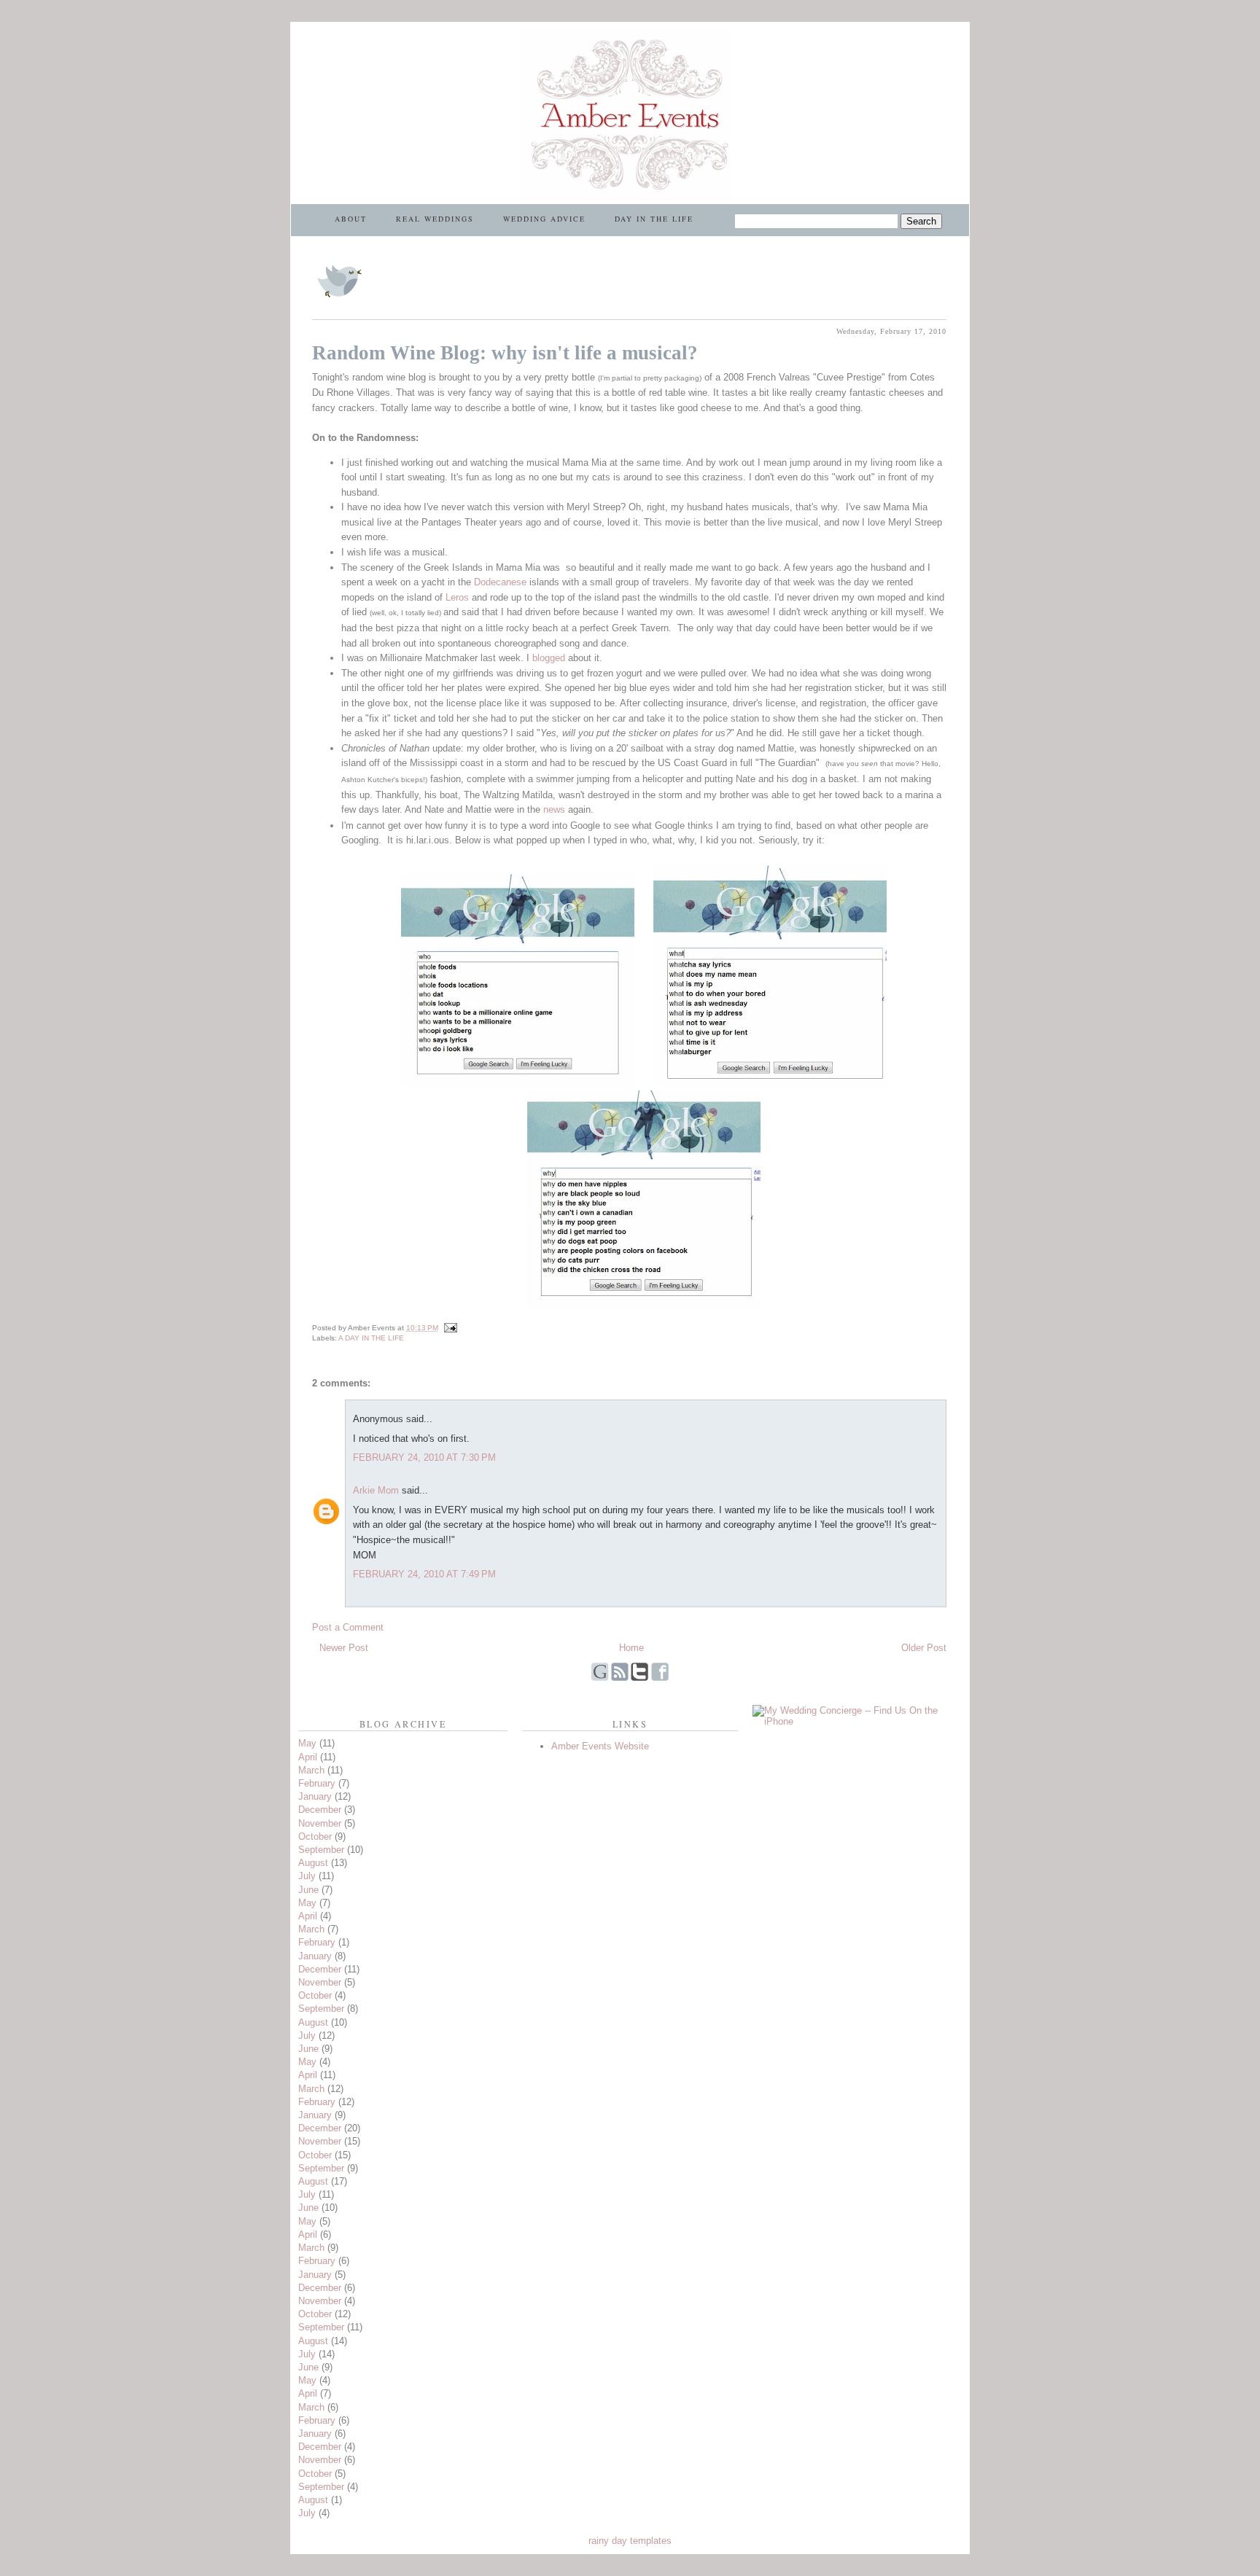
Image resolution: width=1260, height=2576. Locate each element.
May (307, 1743)
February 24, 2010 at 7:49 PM (424, 1574)
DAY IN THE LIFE (654, 219)
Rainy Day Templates (630, 2541)
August (313, 1863)
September (321, 1850)
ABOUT (351, 219)
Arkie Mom (376, 1490)
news (556, 809)
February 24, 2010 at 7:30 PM (424, 1457)
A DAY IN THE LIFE (371, 1338)
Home (631, 1648)
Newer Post (344, 1648)
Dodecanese (502, 582)
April (308, 1757)
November (320, 1823)
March (311, 1770)
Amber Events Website (600, 1746)
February (317, 1783)
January (315, 1796)
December (320, 1810)
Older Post (924, 1648)
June (308, 1890)
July (307, 1876)
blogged (550, 658)
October (315, 1837)
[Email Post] (449, 1328)
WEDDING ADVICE (544, 219)
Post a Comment (348, 1627)
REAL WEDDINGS (435, 219)
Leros (459, 597)
